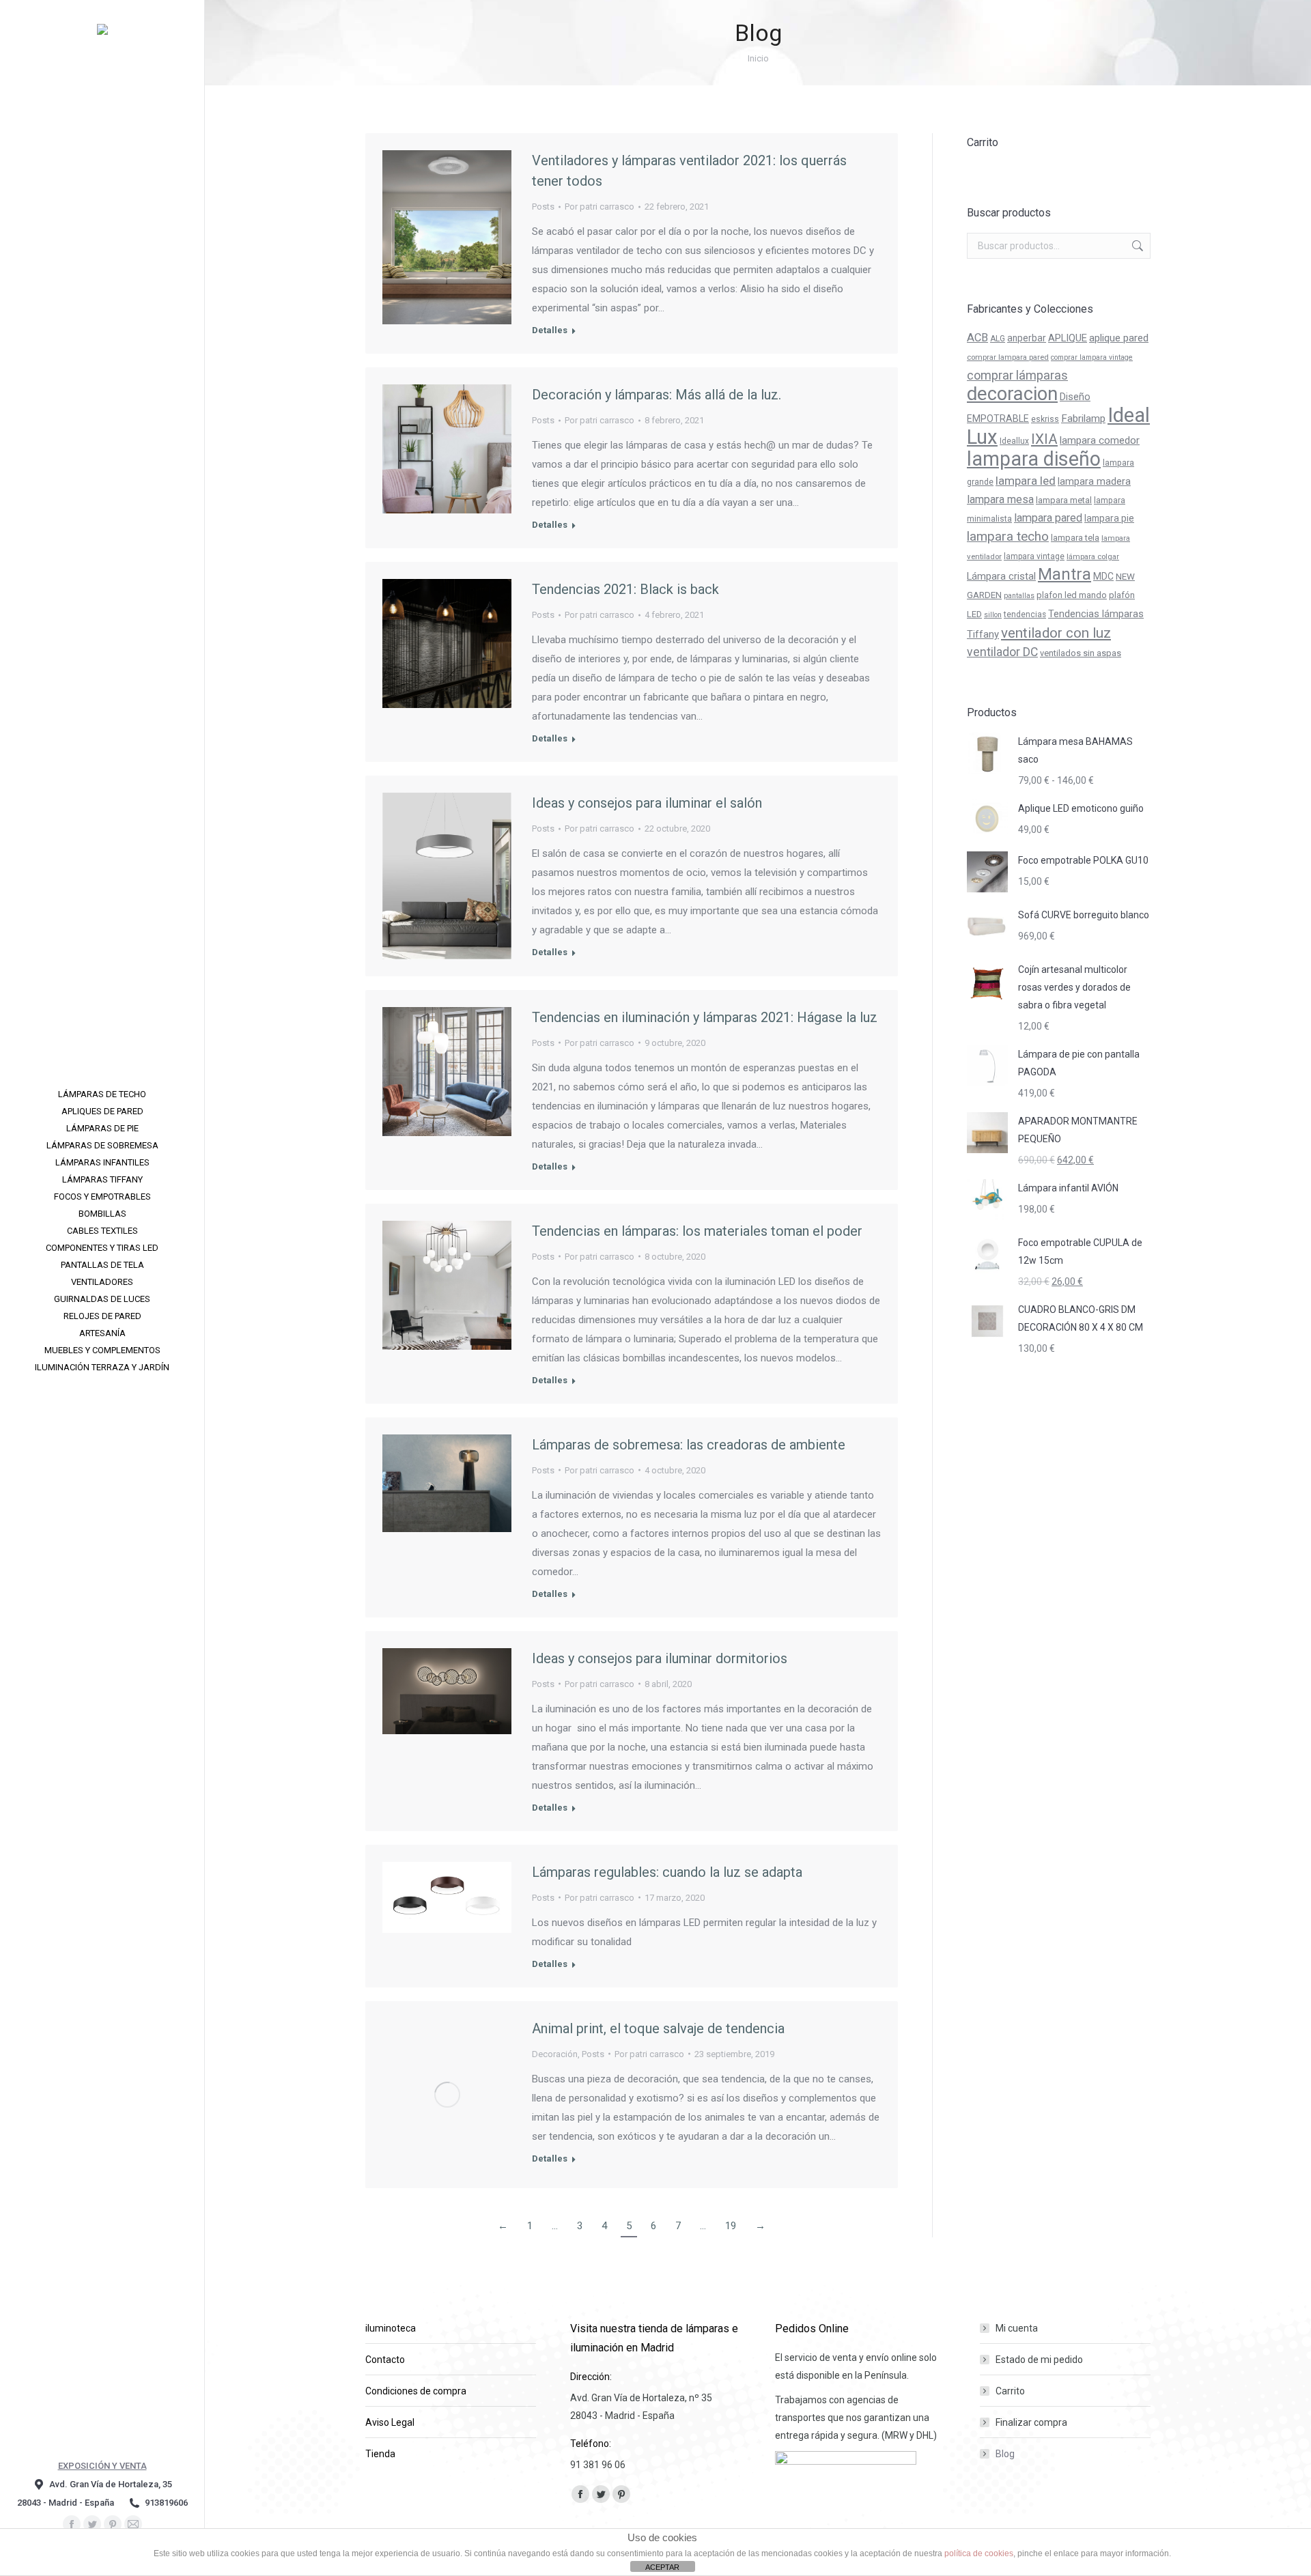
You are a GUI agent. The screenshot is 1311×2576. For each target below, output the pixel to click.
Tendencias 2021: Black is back (625, 589)
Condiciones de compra (416, 2391)
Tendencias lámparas (1096, 614)
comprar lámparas (1017, 375)
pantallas (1019, 596)
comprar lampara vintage (1092, 357)
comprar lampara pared (1008, 357)
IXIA (1044, 439)
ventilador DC (1002, 652)
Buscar (1136, 246)
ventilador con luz (1056, 633)
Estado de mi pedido (1039, 2360)
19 (731, 2226)
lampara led (1026, 481)
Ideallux (1014, 441)
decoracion (1012, 394)
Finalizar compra (1031, 2422)
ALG (998, 339)
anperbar (1027, 338)
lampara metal (1064, 500)
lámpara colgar (1093, 556)
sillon (993, 615)
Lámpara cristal (1001, 576)
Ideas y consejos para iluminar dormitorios (660, 1658)
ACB (977, 338)
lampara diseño (1034, 459)
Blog (1005, 2454)
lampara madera (1094, 482)
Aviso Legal (390, 2422)
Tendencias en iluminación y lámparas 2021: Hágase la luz (705, 1017)
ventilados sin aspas (1081, 653)
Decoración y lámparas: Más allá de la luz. (657, 395)
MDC (1103, 576)
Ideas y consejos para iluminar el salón (647, 803)
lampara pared (1048, 518)
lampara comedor (1100, 440)
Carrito (1010, 2391)
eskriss (1045, 419)
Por (600, 207)
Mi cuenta (1017, 2328)
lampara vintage (1034, 556)
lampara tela (1075, 538)
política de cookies (979, 2553)
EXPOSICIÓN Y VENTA (102, 2466)
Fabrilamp (1083, 419)
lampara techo (1008, 537)
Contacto (385, 2360)
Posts (543, 207)
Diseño (1075, 397)
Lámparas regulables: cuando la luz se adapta (667, 1872)
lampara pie (1109, 518)
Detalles (550, 330)
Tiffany (983, 634)
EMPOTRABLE (998, 419)
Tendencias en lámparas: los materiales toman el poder (697, 1231)
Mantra (1065, 574)
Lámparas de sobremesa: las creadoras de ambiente (689, 1445)
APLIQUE (1068, 338)
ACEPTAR (662, 2567)
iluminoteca (391, 2328)
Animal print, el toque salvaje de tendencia (658, 2028)
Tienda (380, 2454)
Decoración (555, 2054)
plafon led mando (1072, 595)
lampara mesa (1000, 499)
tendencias (1025, 614)
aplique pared (1119, 338)
